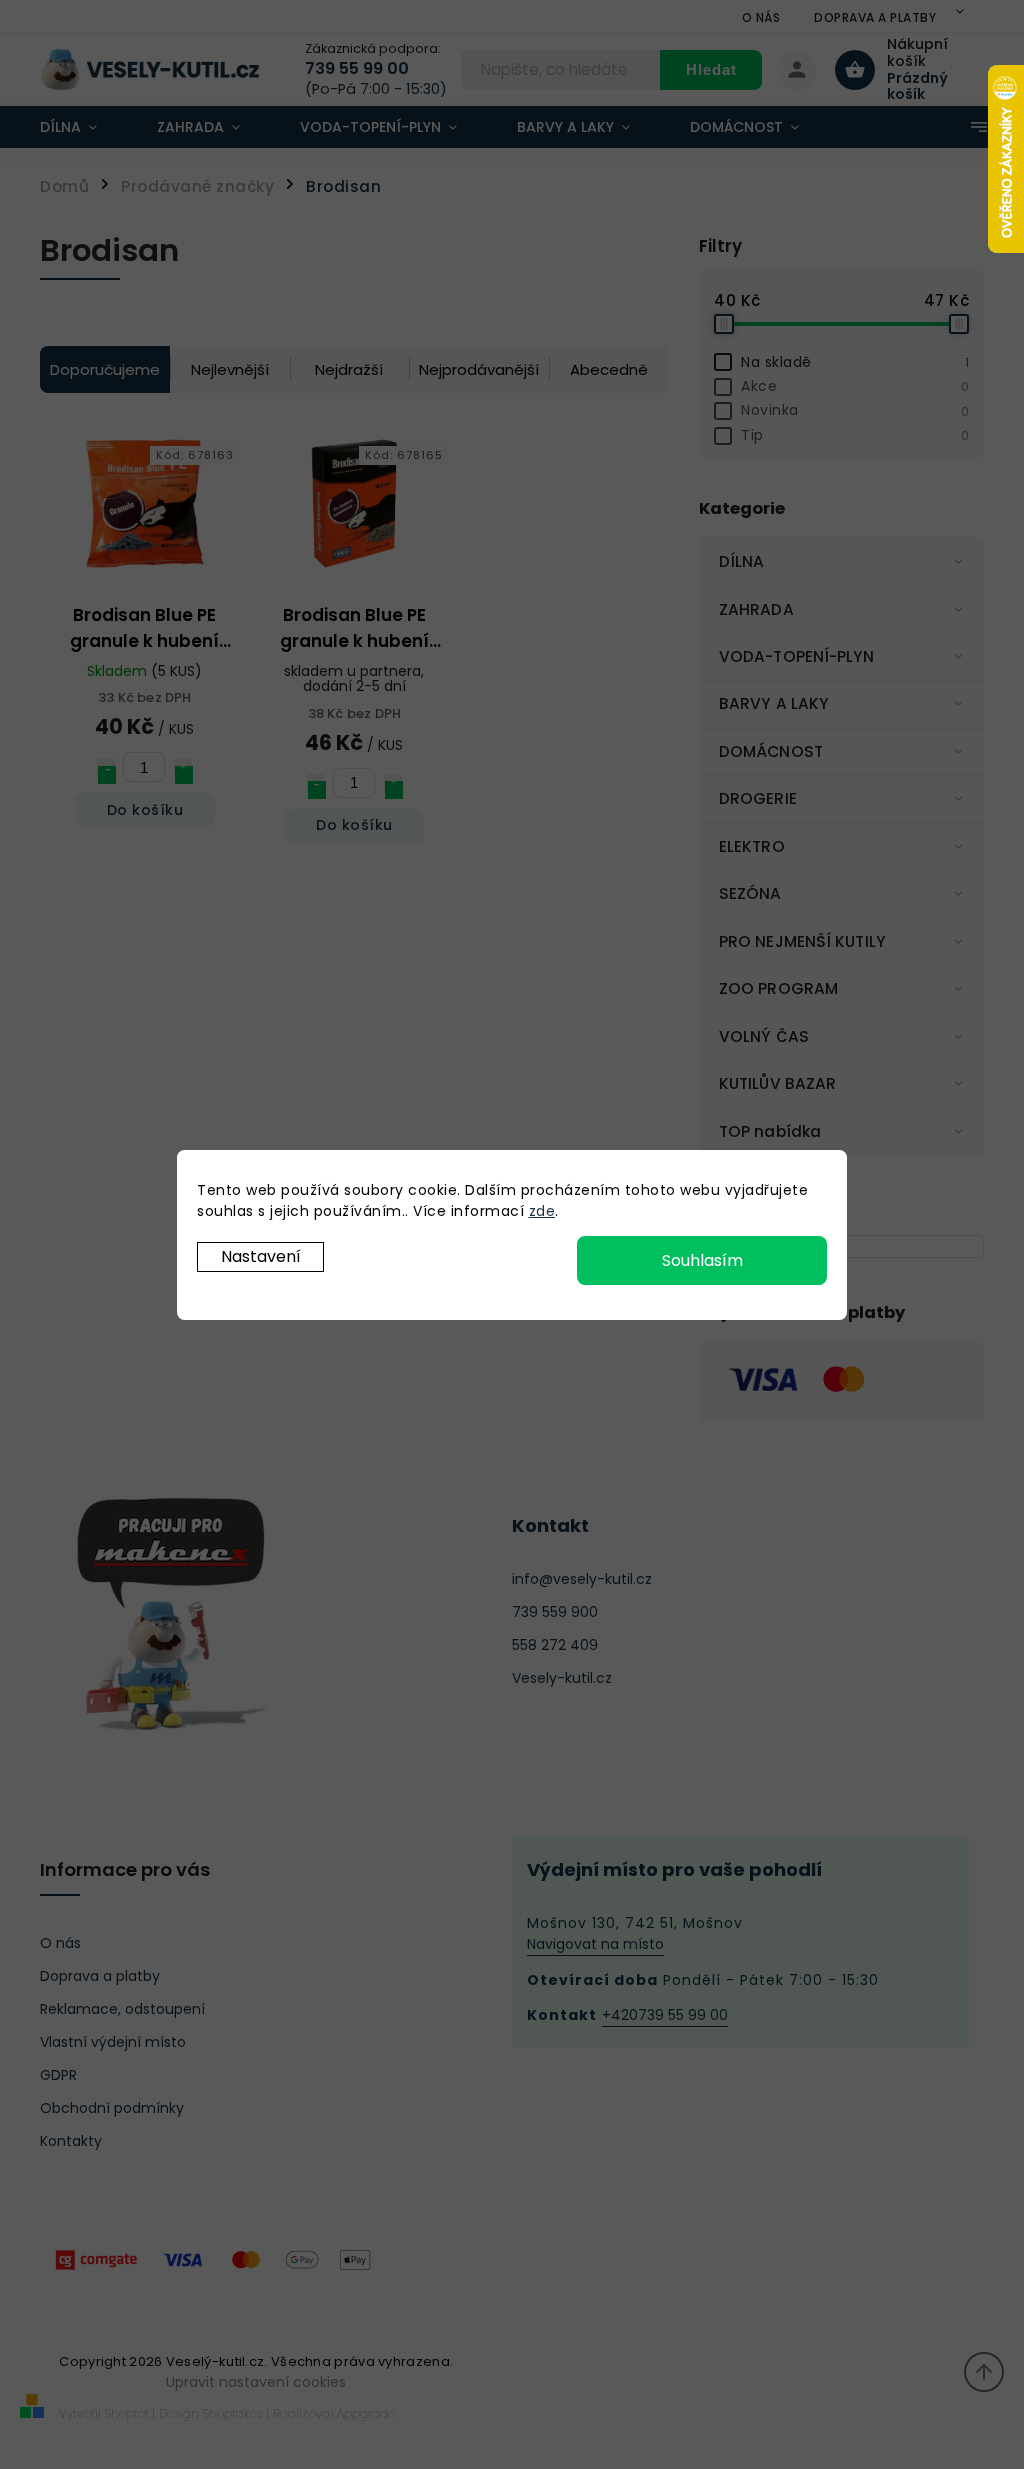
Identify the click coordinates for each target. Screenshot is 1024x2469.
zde (542, 1211)
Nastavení (261, 1256)
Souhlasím (702, 1260)
